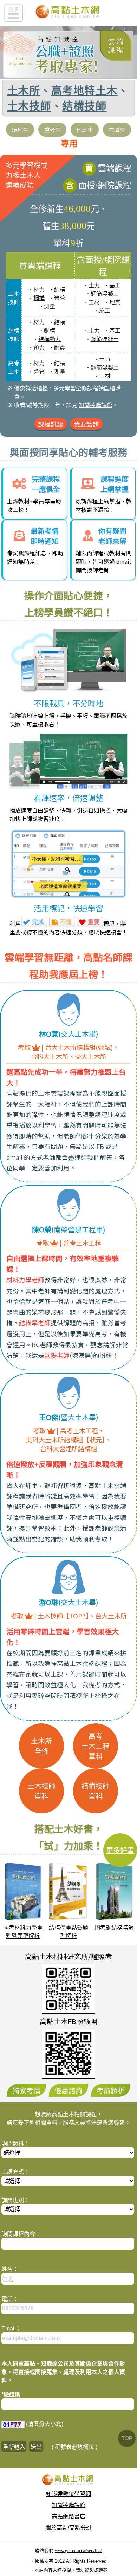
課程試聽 (51, 424)
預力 (39, 348)
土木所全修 (41, 1746)
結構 (60, 290)
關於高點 (57, 2528)
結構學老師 (35, 1323)
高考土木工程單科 (96, 1747)
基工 (115, 285)
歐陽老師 (57, 1356)
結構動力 (50, 339)
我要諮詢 (86, 424)
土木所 (24, 91)
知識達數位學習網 (68, 2494)
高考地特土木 (84, 91)
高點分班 (80, 2528)
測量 (50, 306)
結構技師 (84, 106)
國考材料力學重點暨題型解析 (23, 1932)
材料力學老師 (25, 1280)
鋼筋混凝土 (105, 294)
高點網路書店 (68, 2516)
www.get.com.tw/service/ (78, 2551)
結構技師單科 (96, 1791)
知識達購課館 (96, 405)
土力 (94, 285)
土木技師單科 (41, 1791)
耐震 (60, 348)
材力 (39, 290)
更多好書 (120, 1851)
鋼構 (39, 298)
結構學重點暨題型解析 (68, 1932)
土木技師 (29, 106)
